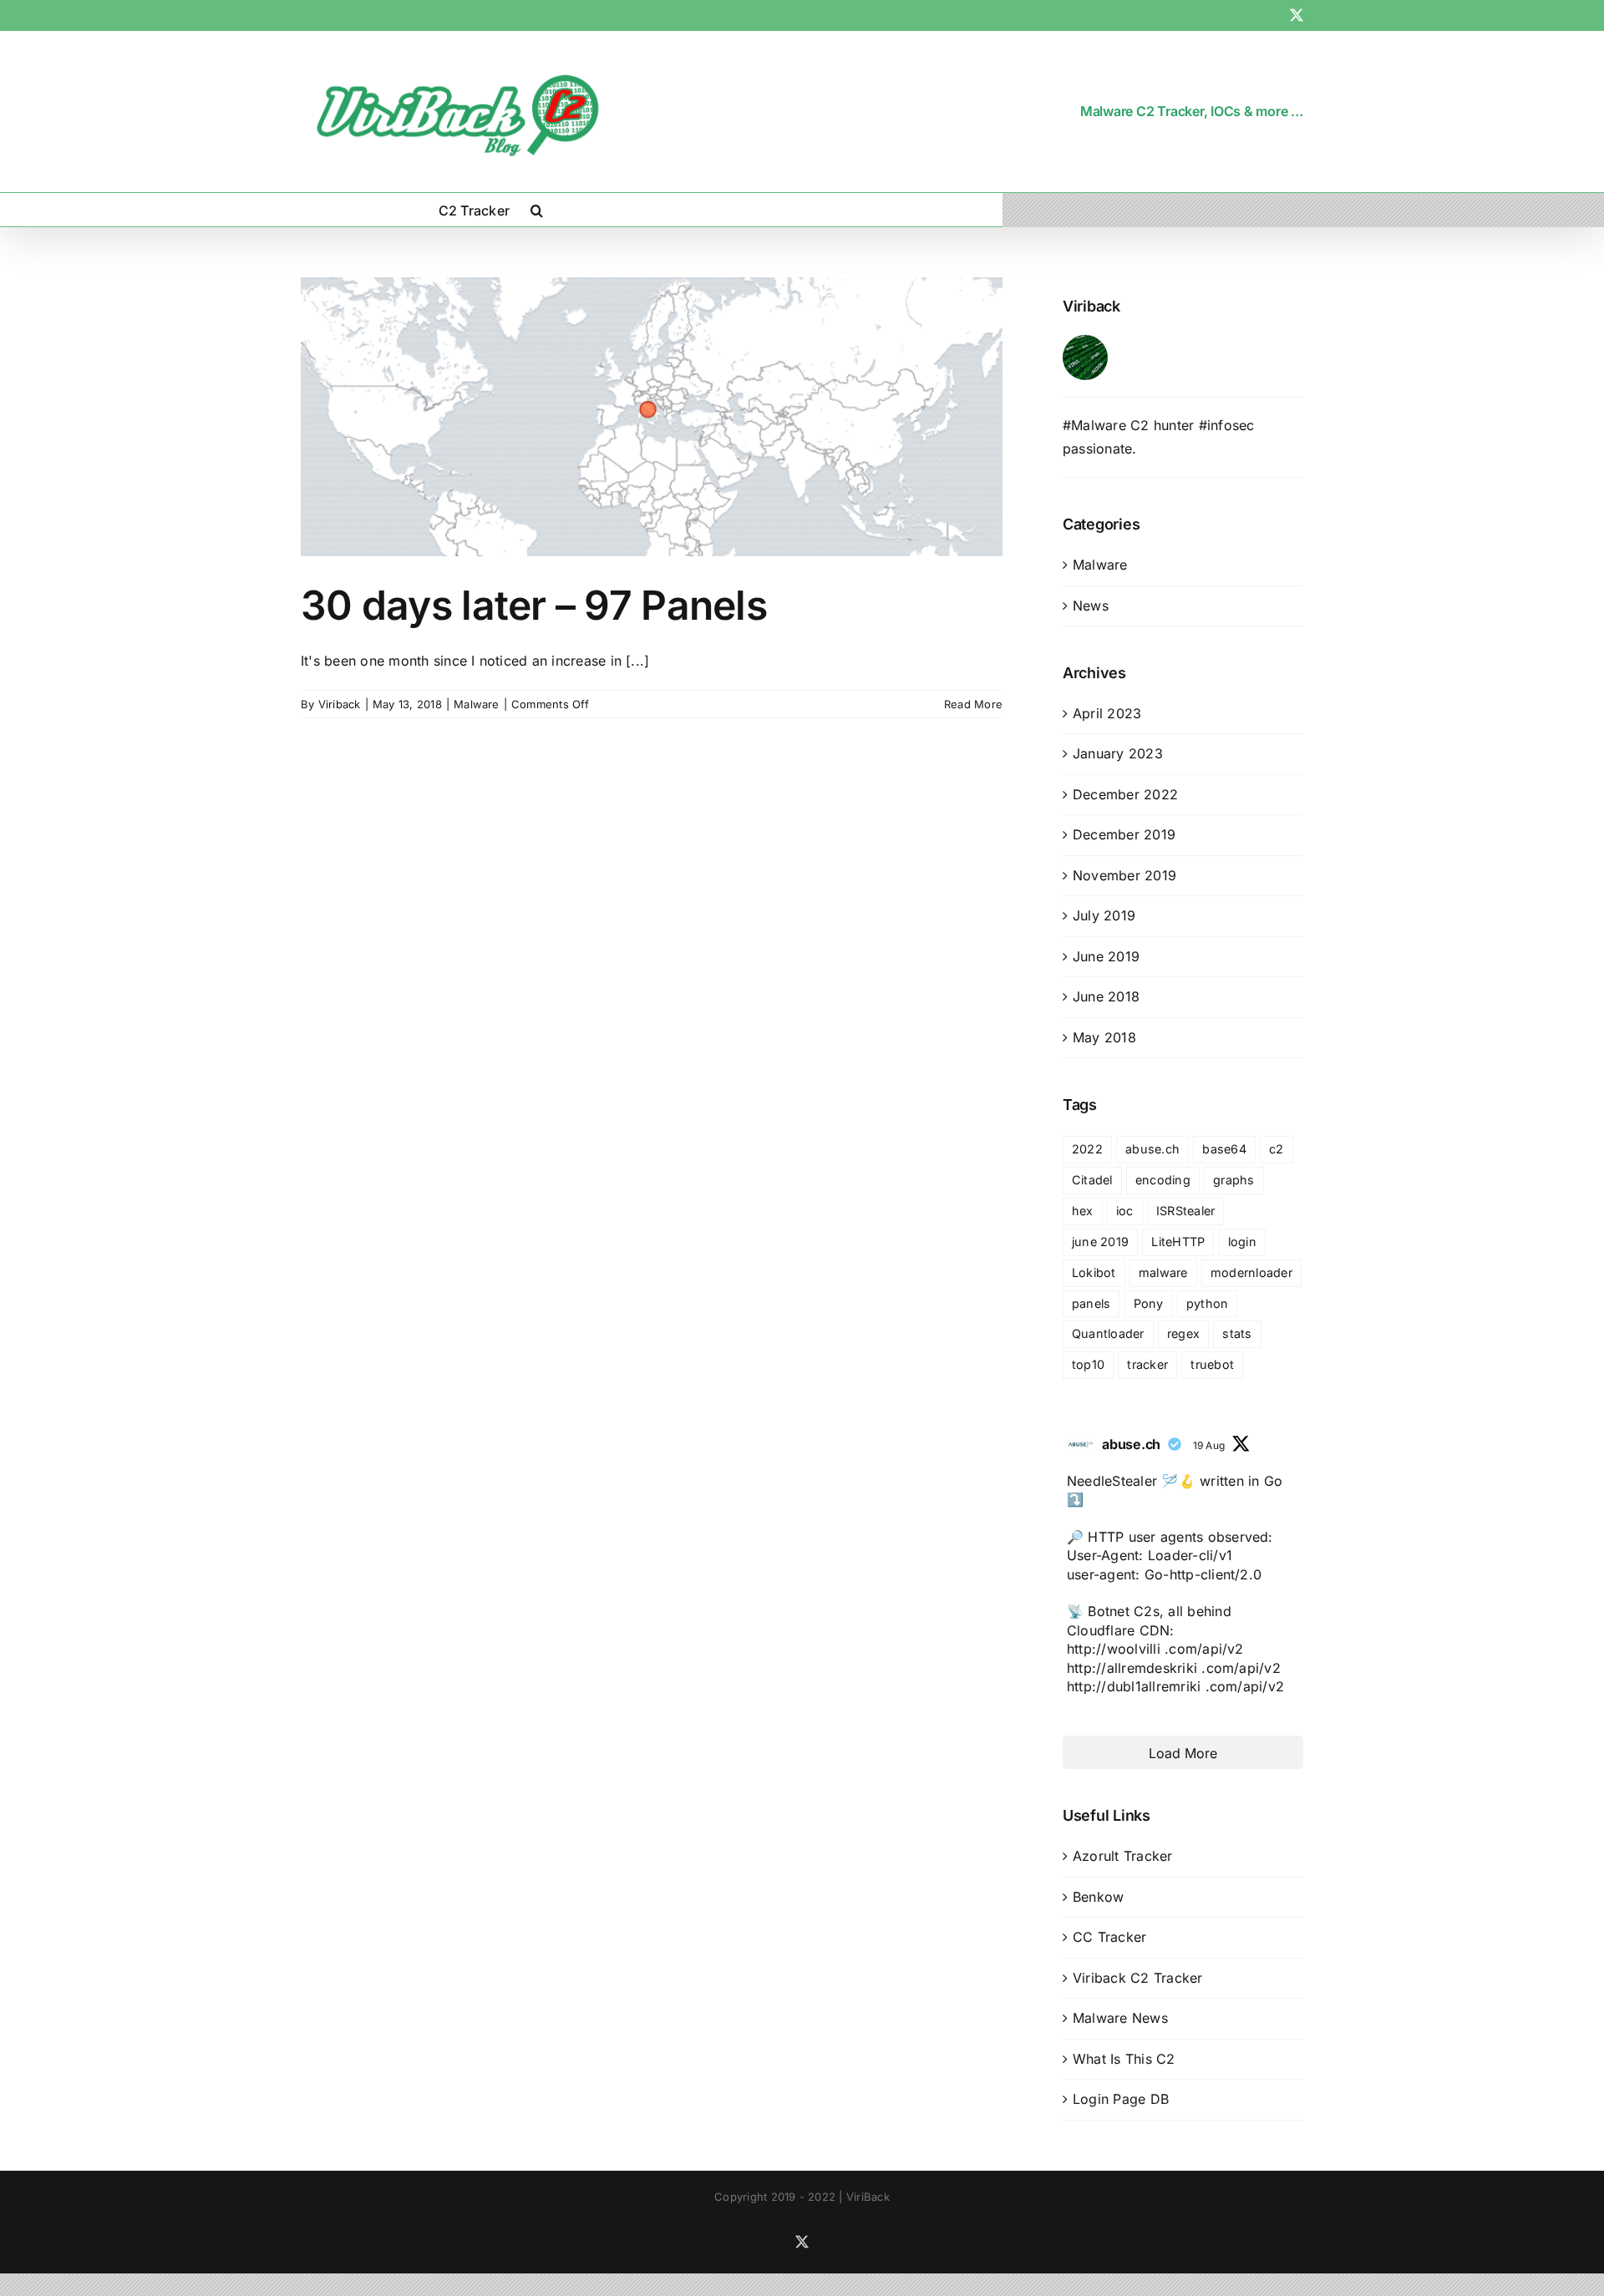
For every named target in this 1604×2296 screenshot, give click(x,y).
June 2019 (1106, 956)
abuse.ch (1152, 1149)
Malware (477, 704)
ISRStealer (1185, 1211)
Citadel (1092, 1180)
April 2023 (1107, 713)
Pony (1149, 1303)
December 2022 (1125, 794)
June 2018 (1106, 996)
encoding (1163, 1180)
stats (1237, 1333)
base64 (1224, 1149)
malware (1163, 1272)
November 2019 (1124, 875)
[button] (537, 210)
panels (1091, 1303)
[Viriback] (1085, 346)
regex (1183, 1333)
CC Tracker (1109, 1937)
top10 (1088, 1364)
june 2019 (1100, 1242)
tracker (1147, 1364)
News (1091, 606)
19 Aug (1209, 1445)
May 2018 (1104, 1037)
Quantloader (1108, 1333)
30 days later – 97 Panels (534, 605)
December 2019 (1124, 834)
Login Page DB (1121, 2099)
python (1207, 1303)
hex (1083, 1211)
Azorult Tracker (1123, 1856)
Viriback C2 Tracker (1138, 1978)
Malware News (1120, 2018)
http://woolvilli (1114, 1649)
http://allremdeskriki (1132, 1668)
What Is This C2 (1124, 2059)
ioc (1125, 1211)
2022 (1087, 1149)
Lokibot (1094, 1272)
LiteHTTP (1178, 1242)
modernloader (1251, 1272)
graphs (1233, 1180)
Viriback (340, 704)
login (1242, 1242)
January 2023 (1118, 753)
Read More (973, 704)
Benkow (1098, 1897)
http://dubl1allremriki (1134, 1686)
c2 (1276, 1149)
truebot (1212, 1364)
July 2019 (1104, 915)
